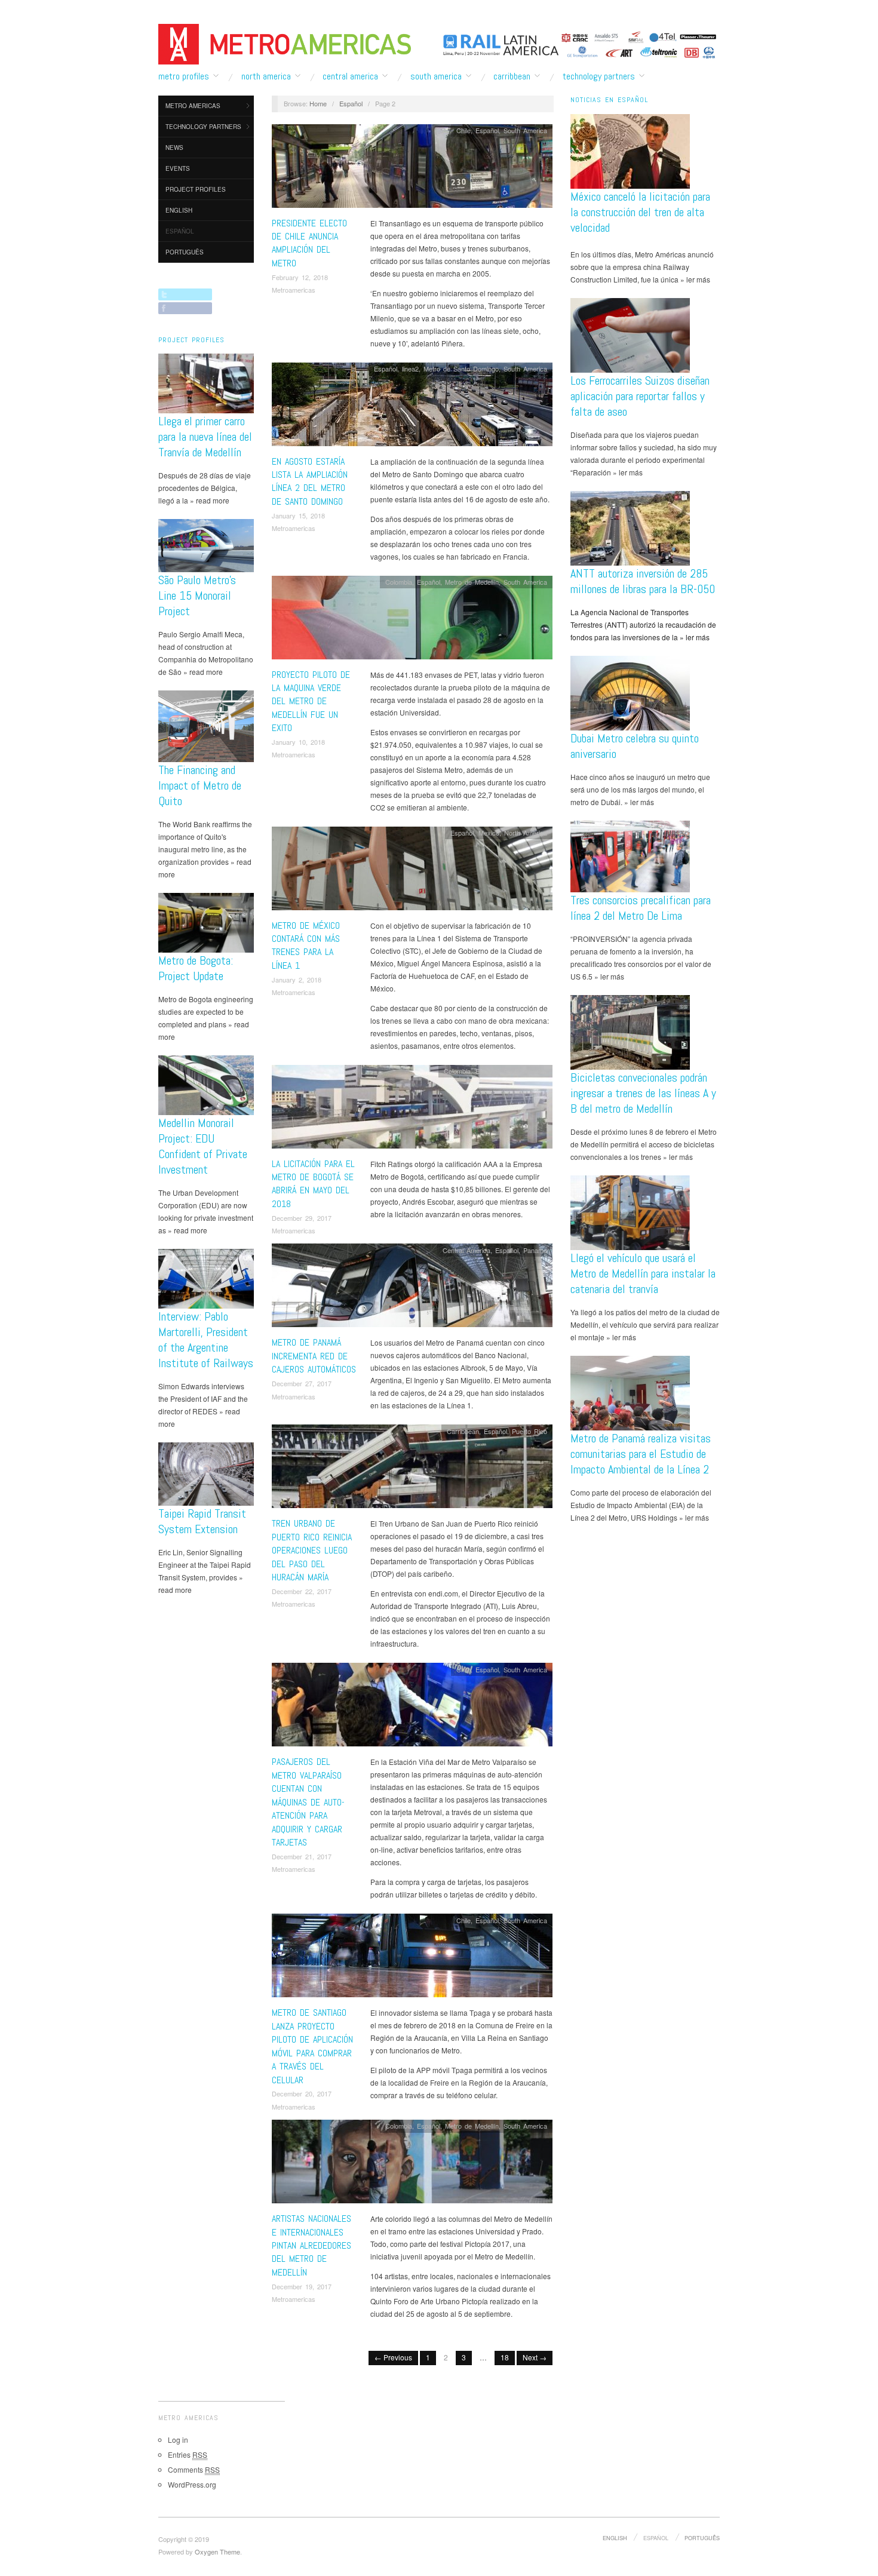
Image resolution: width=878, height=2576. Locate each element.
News (174, 148)
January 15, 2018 (298, 515)
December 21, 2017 (302, 1856)
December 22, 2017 (302, 1591)
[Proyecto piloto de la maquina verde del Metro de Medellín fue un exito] (412, 620)
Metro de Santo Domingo (461, 369)
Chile (463, 130)
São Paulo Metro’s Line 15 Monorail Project (197, 595)
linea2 (410, 369)
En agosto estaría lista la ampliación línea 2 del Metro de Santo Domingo (310, 481)
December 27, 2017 (302, 1383)
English (179, 210)
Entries (188, 2454)
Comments (194, 2469)
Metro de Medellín (472, 582)
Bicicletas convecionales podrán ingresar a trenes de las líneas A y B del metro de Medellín (643, 1093)
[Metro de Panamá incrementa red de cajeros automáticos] (412, 1289)
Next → (535, 2357)
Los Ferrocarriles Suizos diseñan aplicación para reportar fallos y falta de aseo (640, 396)
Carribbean (512, 76)
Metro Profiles (184, 76)
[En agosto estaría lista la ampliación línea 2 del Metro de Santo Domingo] (412, 407)
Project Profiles (196, 189)
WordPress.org (192, 2484)
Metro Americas (193, 106)
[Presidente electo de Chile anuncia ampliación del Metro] (412, 169)
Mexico (489, 833)
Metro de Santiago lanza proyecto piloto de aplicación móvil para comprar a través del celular (312, 2046)
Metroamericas (294, 290)
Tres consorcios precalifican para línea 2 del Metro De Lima (641, 908)
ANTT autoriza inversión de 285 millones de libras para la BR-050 (643, 581)
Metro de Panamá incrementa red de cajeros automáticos (314, 1356)
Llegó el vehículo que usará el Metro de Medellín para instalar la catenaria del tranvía (643, 1273)
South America (436, 76)
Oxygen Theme (217, 2552)
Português (185, 252)
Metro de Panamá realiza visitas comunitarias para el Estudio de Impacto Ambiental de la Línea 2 (641, 1454)
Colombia (399, 582)
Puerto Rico (529, 1431)
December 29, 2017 (302, 1218)
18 (505, 2357)
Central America (350, 76)
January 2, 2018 (297, 980)
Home (318, 103)
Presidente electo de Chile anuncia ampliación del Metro (309, 243)
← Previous (393, 2357)
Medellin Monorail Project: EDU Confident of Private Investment (203, 1146)
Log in (178, 2440)
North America (266, 76)
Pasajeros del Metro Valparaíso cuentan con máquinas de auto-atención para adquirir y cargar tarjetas (308, 1802)
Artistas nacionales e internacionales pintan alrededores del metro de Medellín (311, 2245)
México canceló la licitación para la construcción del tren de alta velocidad (640, 212)
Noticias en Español (609, 100)
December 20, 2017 (302, 2093)
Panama (535, 1250)
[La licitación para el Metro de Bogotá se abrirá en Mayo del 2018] (412, 1109)
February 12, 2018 (300, 277)
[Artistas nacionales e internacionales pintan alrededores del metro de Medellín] (412, 2165)
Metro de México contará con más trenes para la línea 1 (306, 945)
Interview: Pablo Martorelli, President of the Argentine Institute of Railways (206, 1340)
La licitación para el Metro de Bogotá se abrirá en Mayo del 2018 (313, 1184)
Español (180, 231)
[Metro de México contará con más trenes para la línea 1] (412, 871)
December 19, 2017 (302, 2286)
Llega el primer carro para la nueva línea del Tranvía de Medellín (205, 437)
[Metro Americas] (285, 42)
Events (178, 168)
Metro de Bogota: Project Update (196, 968)
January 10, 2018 (298, 742)
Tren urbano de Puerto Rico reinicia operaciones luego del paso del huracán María (312, 1550)
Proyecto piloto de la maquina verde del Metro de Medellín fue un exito (311, 701)
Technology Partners (599, 76)
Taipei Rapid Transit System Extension (202, 1521)
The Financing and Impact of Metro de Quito (200, 785)
